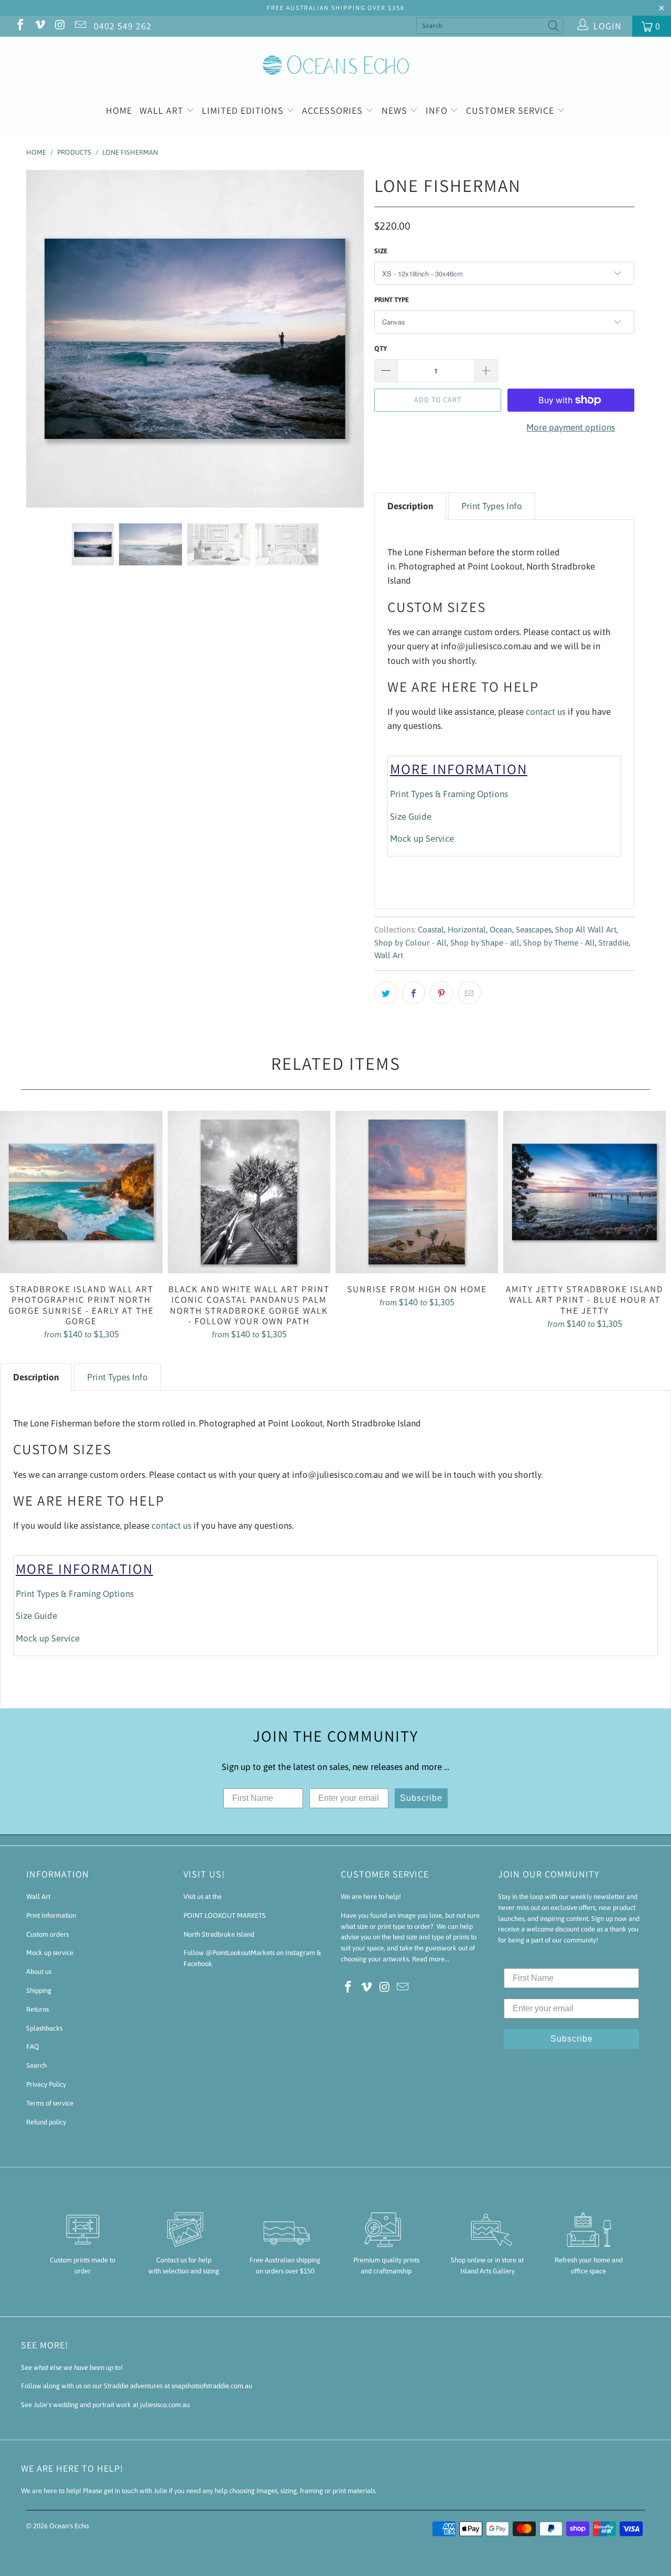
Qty (381, 348)
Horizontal (467, 930)
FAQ (33, 2047)
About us (39, 1972)
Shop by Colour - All (410, 943)
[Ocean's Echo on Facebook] (19, 26)
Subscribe (421, 1798)
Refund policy (46, 2122)
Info (438, 110)
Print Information (51, 1915)
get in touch (121, 2491)
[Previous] (44, 339)
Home (119, 110)
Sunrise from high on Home (417, 1192)
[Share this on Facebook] (414, 993)
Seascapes (534, 930)
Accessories (334, 110)
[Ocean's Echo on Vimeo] (39, 26)
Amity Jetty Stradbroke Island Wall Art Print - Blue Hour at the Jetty (585, 1192)
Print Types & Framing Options (449, 794)
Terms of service (50, 2103)
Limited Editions (244, 110)
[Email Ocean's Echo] (79, 26)
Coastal (431, 930)
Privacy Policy (46, 2084)
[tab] (410, 506)
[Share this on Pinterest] (441, 993)
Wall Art (163, 110)
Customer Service (511, 110)
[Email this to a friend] (469, 993)
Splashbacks (44, 2028)
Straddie (614, 943)
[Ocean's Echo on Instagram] (59, 26)
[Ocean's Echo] (335, 64)
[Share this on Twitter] (386, 993)
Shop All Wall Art (586, 930)
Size (381, 251)
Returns (37, 2009)
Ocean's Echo (69, 2526)
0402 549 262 (123, 26)
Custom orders (47, 1934)
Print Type (392, 300)
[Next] (346, 339)
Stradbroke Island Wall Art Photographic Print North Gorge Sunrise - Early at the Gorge (81, 1192)
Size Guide (411, 817)
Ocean (501, 930)
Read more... (431, 1959)
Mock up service (50, 1953)
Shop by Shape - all (485, 943)
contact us (546, 712)
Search (36, 2065)
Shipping (39, 1990)
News (396, 110)
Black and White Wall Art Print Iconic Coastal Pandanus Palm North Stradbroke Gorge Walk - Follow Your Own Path (249, 1192)
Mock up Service (422, 839)
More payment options (571, 427)
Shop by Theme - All (559, 943)
